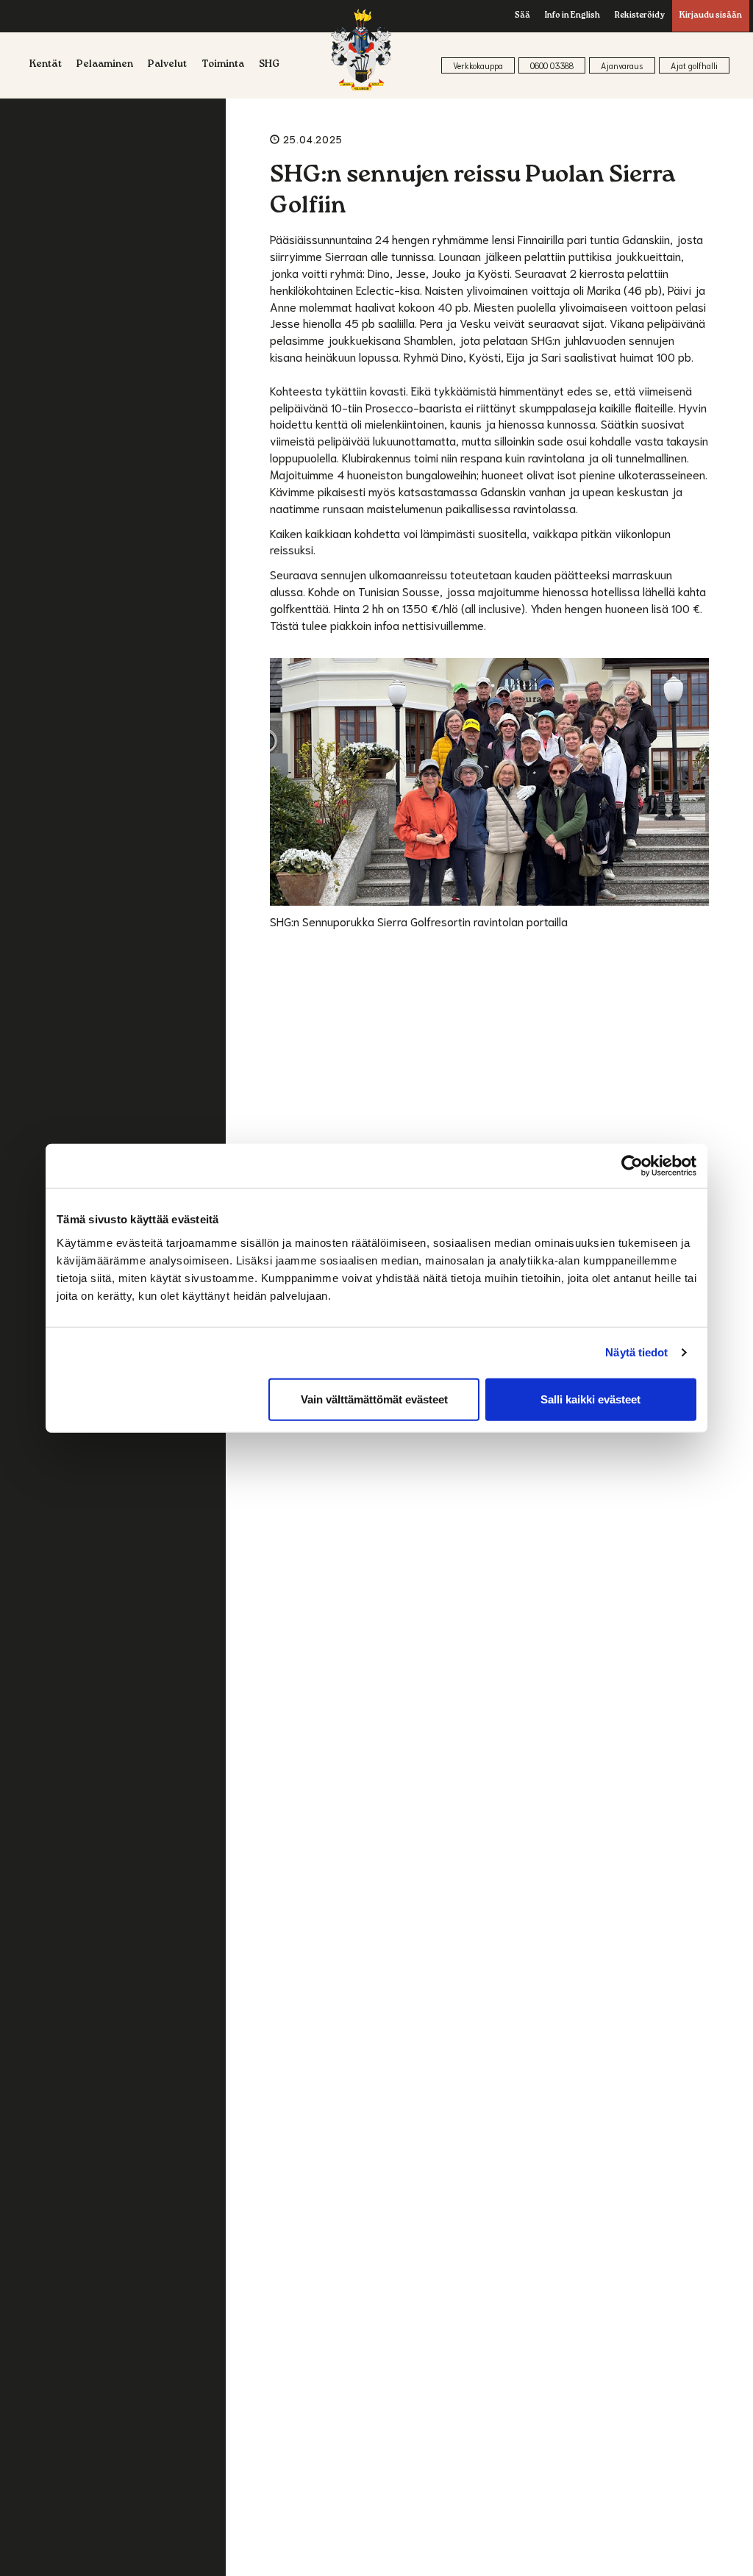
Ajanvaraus (622, 65)
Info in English (572, 16)
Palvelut (167, 65)
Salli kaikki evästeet (590, 1399)
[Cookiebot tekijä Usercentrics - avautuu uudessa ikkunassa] (632, 1166)
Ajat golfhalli (694, 65)
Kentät (46, 65)
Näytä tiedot (636, 1352)
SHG (269, 65)
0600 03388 (552, 65)
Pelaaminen (105, 65)
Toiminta (223, 65)
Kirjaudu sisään (711, 16)
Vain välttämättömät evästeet (374, 1399)
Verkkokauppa (478, 65)
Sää (522, 16)
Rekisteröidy (640, 16)
